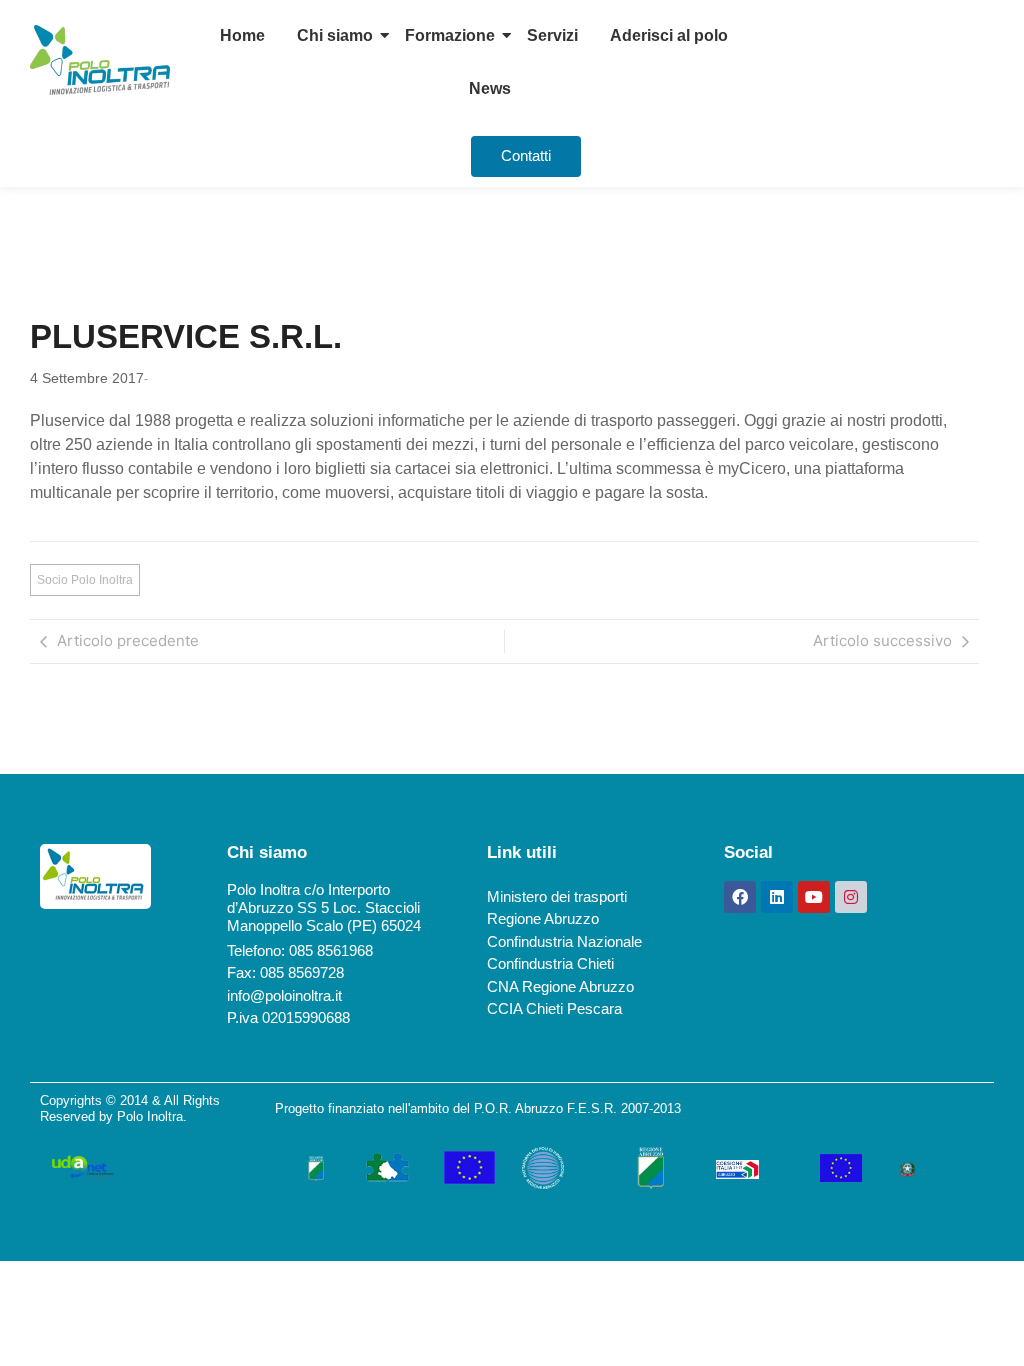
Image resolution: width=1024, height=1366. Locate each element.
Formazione (450, 35)
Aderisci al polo (669, 35)
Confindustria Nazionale (564, 941)
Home (242, 35)
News (490, 88)
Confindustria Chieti (550, 963)
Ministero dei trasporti (557, 896)
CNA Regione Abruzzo (560, 986)
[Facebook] (740, 897)
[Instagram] (851, 897)
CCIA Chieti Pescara (554, 1008)
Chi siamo (335, 35)
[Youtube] (814, 897)
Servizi (552, 35)
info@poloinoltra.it (284, 995)
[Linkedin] (777, 897)
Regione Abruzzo (543, 918)
